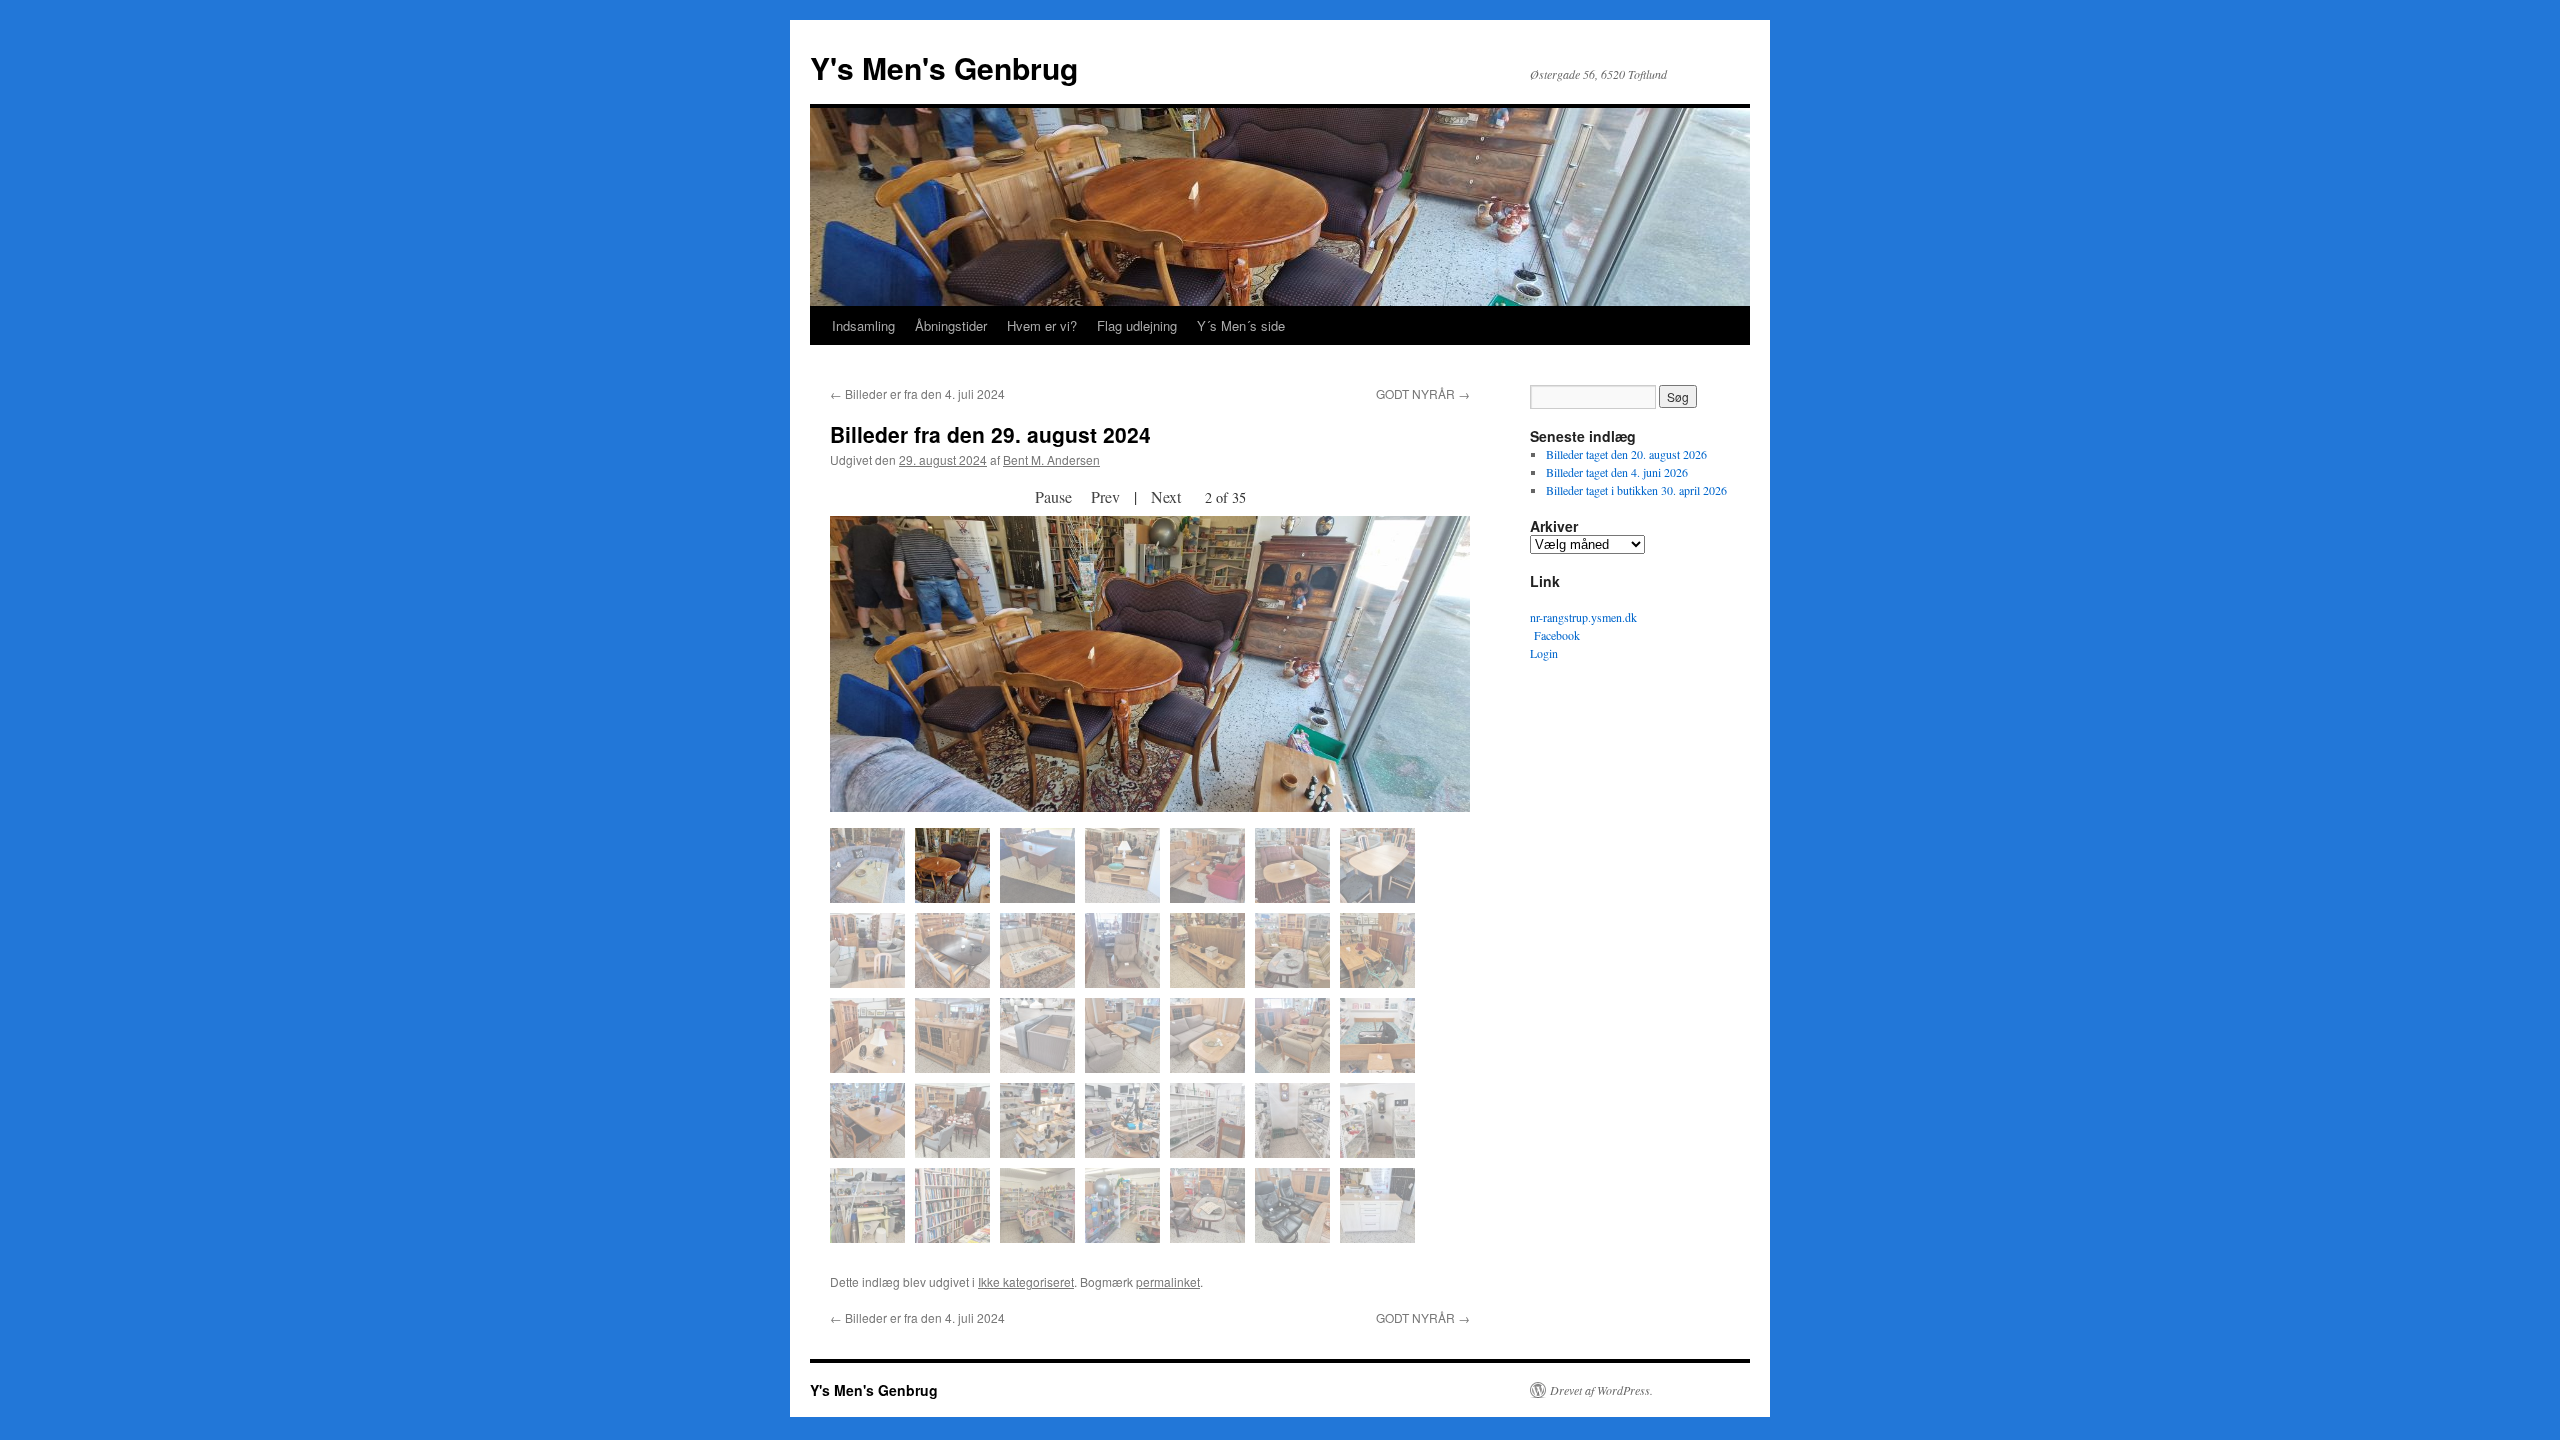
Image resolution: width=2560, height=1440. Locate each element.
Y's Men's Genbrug (944, 67)
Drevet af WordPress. (1601, 1390)
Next (1166, 496)
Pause (1053, 496)
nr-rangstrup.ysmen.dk (1583, 617)
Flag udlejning (1137, 325)
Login (1544, 653)
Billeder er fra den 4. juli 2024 (917, 393)
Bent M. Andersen (1051, 459)
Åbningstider (951, 325)
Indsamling (863, 325)
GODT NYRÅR (1423, 393)
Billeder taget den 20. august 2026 (1626, 454)
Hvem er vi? (1042, 325)
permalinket (1168, 1281)
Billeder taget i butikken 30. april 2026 (1636, 490)
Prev (1105, 496)
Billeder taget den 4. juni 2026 (1617, 472)
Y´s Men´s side (1241, 325)
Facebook (1555, 635)
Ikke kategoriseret (1026, 1281)
